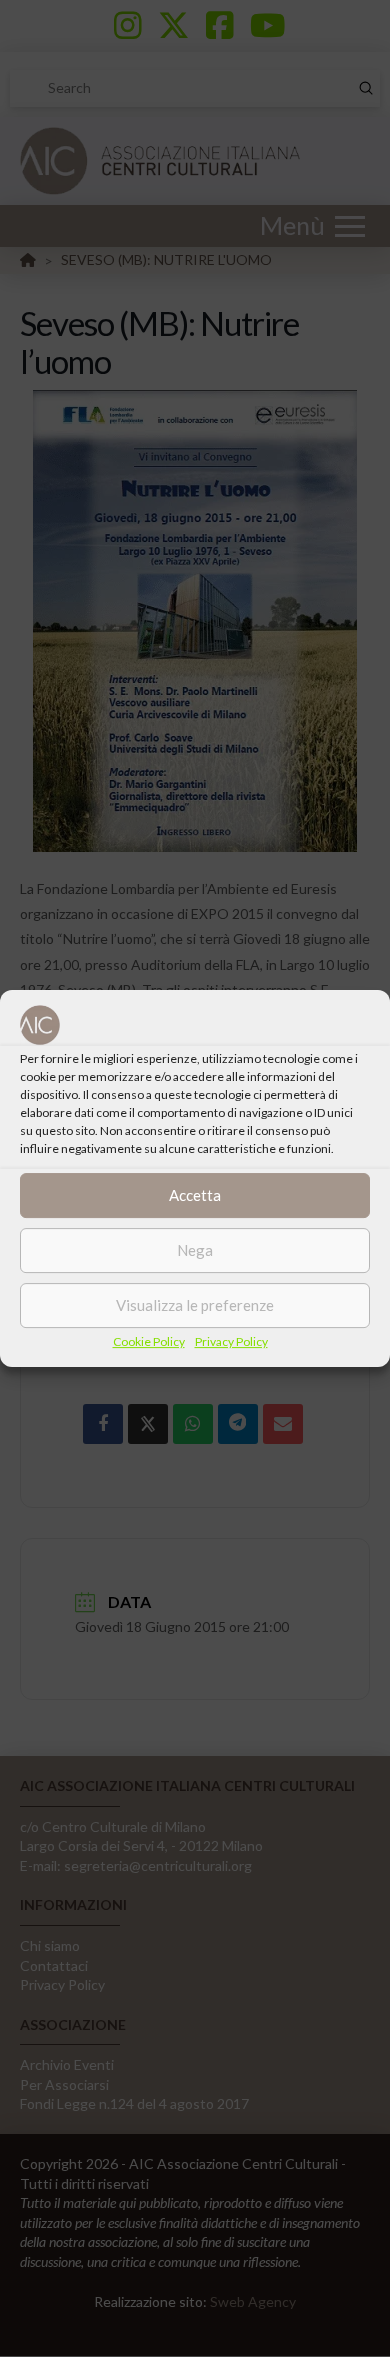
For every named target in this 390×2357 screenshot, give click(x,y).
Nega (195, 1250)
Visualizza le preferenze (195, 1305)
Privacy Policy (231, 1341)
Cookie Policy (149, 1341)
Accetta (195, 1195)
